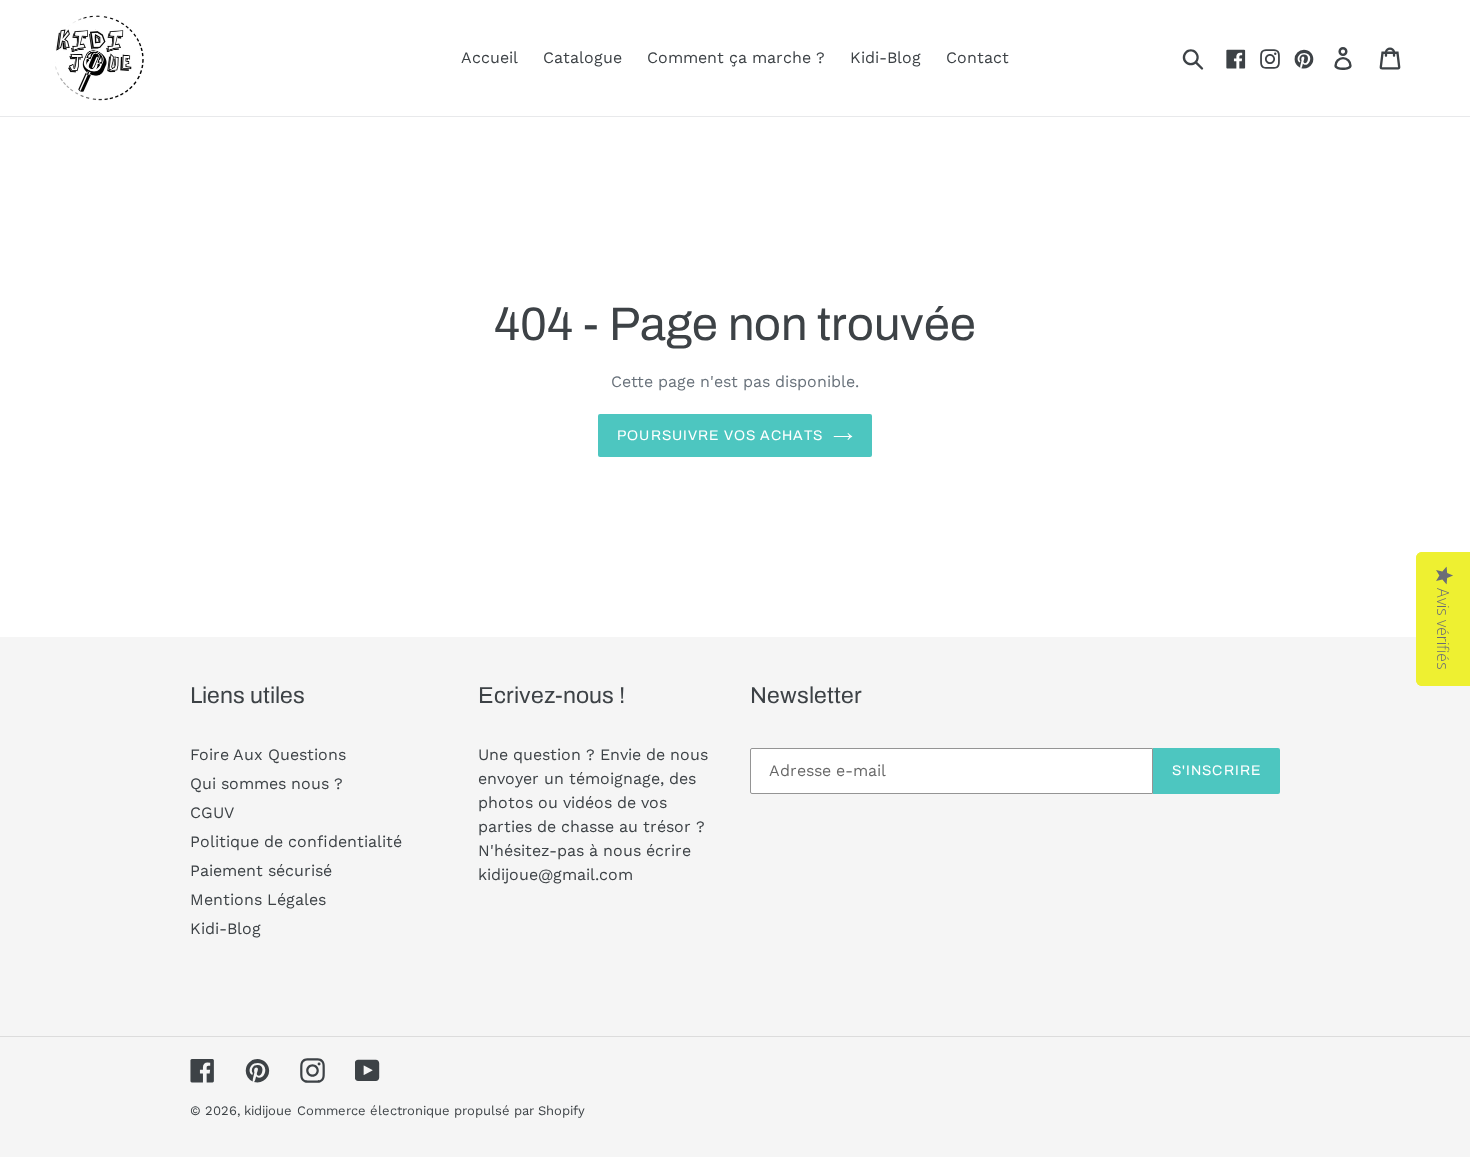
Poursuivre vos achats (720, 435)
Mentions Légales (258, 899)
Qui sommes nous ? (266, 783)
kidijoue (268, 1110)
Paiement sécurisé (261, 870)
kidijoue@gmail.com (555, 874)
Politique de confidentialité (296, 841)
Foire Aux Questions (268, 754)
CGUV (212, 812)
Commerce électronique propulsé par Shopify (441, 1110)
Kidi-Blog (225, 928)
